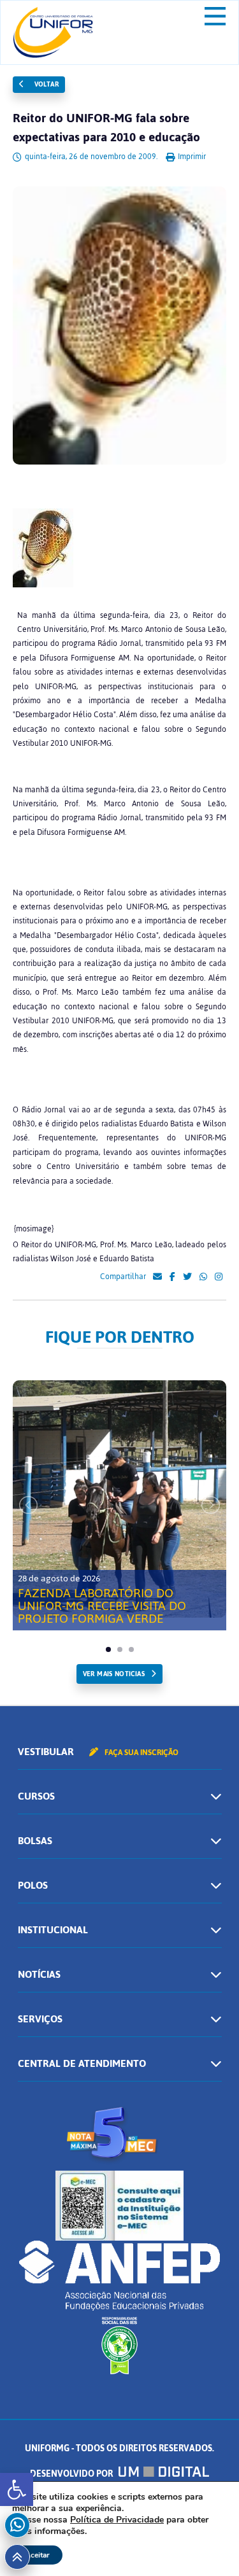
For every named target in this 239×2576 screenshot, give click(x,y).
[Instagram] (219, 1277)
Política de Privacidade (117, 2520)
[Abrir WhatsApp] (207, 2544)
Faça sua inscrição (141, 1753)
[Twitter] (187, 1277)
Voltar (45, 84)
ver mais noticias (114, 1674)
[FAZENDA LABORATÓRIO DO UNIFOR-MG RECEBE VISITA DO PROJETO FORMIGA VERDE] (119, 1499)
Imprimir (191, 157)
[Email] (157, 1277)
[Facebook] (172, 1277)
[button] (17, 2489)
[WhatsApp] (203, 1277)
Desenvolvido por (72, 2474)
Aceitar (37, 2555)
